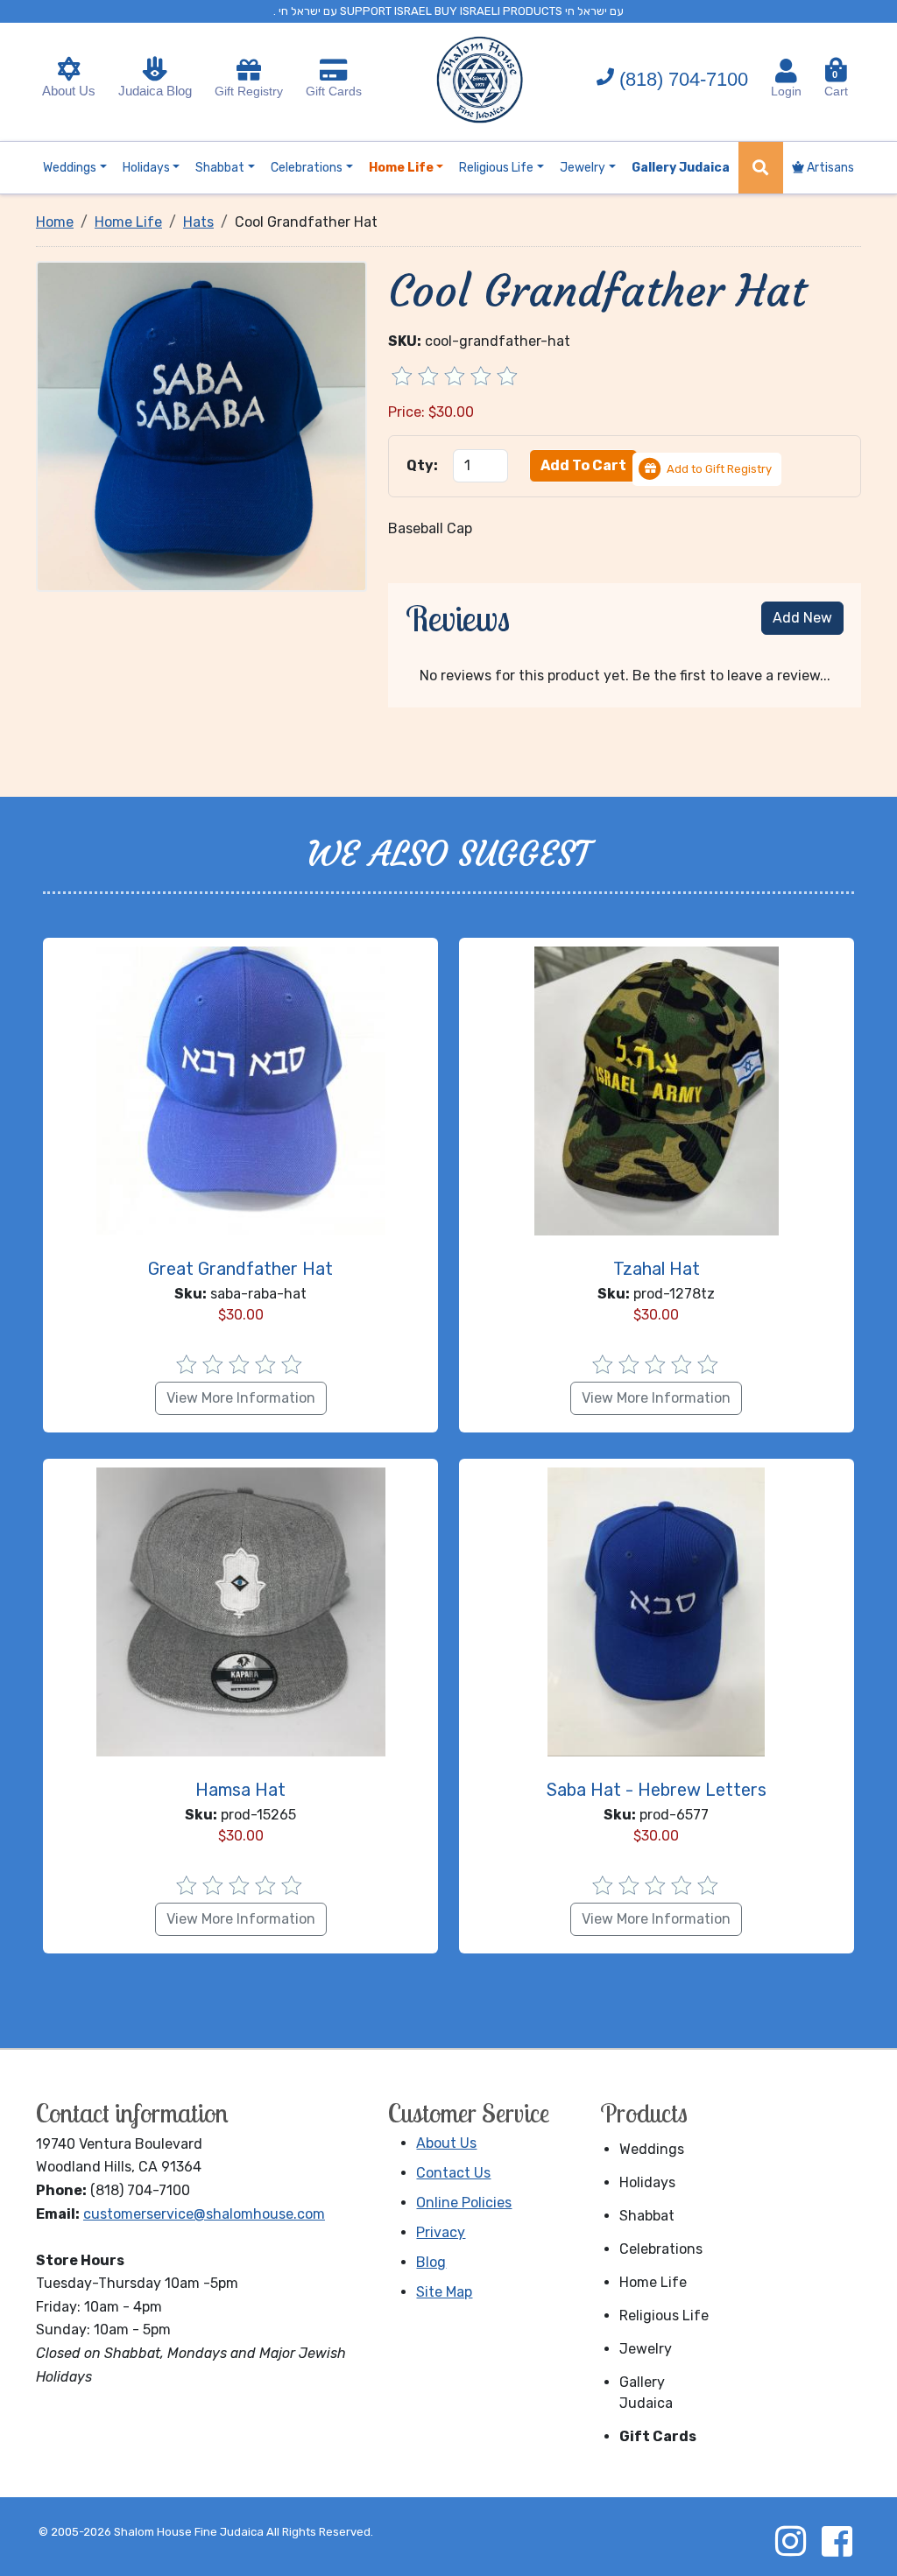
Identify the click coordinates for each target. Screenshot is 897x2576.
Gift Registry (249, 91)
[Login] (786, 71)
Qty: (422, 465)
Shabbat (647, 2216)
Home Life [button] (401, 168)
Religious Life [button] (496, 168)
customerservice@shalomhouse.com (204, 2214)
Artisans (829, 168)
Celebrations (661, 2249)
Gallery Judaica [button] (681, 168)
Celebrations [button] (307, 168)
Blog (431, 2262)
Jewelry (646, 2349)
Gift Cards (334, 91)
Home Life (653, 2282)
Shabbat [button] (220, 168)
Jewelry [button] (583, 168)
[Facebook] (837, 2541)
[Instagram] (790, 2541)
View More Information (241, 1398)
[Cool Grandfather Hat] (202, 425)
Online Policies (464, 2203)
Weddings (652, 2149)
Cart (836, 84)
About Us (69, 91)
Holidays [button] (146, 168)
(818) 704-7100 (684, 79)
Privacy (441, 2232)
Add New (802, 618)
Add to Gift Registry (719, 469)
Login (786, 91)
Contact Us (453, 2173)
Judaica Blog (155, 91)
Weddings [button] (70, 168)
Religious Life (664, 2316)
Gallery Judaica (646, 2393)
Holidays (647, 2182)
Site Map (444, 2292)
